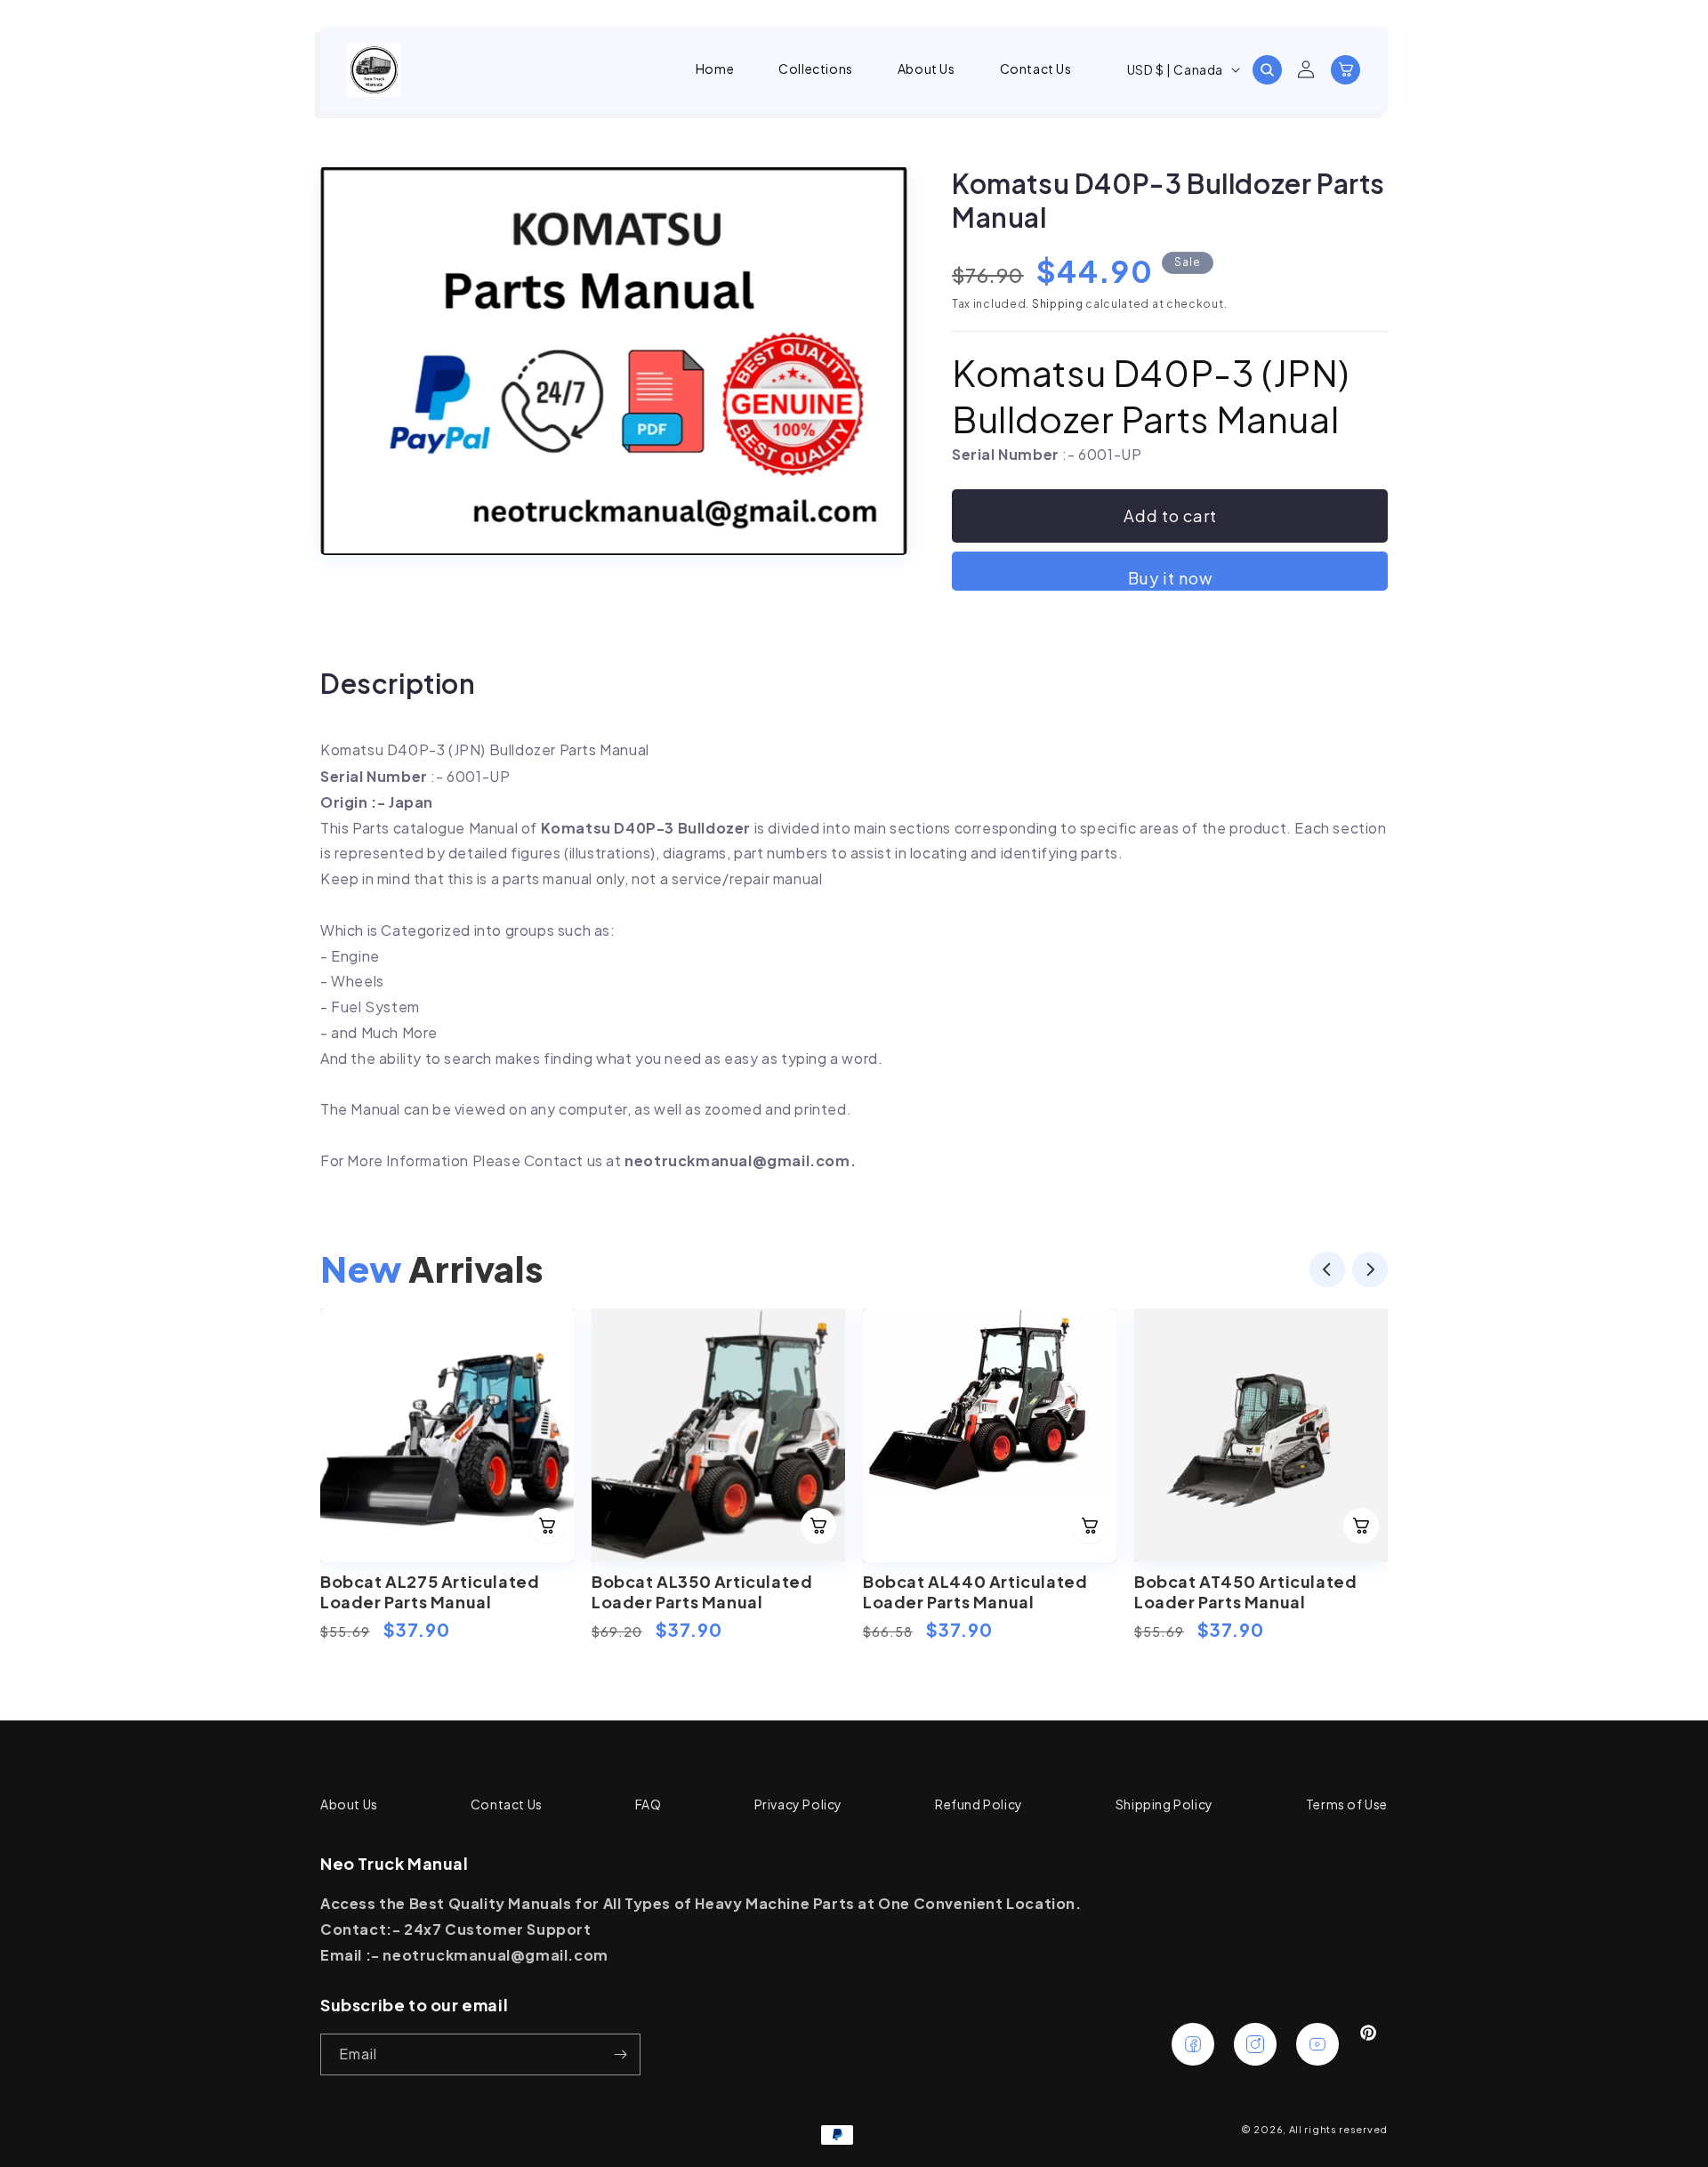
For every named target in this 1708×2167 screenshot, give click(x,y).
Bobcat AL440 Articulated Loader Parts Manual (975, 1591)
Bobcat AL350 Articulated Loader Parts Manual (702, 1591)
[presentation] (1327, 1273)
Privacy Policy (798, 1804)
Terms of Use (1347, 1804)
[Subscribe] (620, 2054)
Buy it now (1170, 578)
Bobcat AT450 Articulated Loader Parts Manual (1245, 1591)
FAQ (649, 1804)
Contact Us (507, 1804)
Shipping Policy (1164, 1804)
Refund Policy (979, 1804)
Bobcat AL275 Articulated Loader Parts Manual (430, 1591)
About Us (349, 1804)
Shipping (1058, 304)
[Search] (1267, 69)
